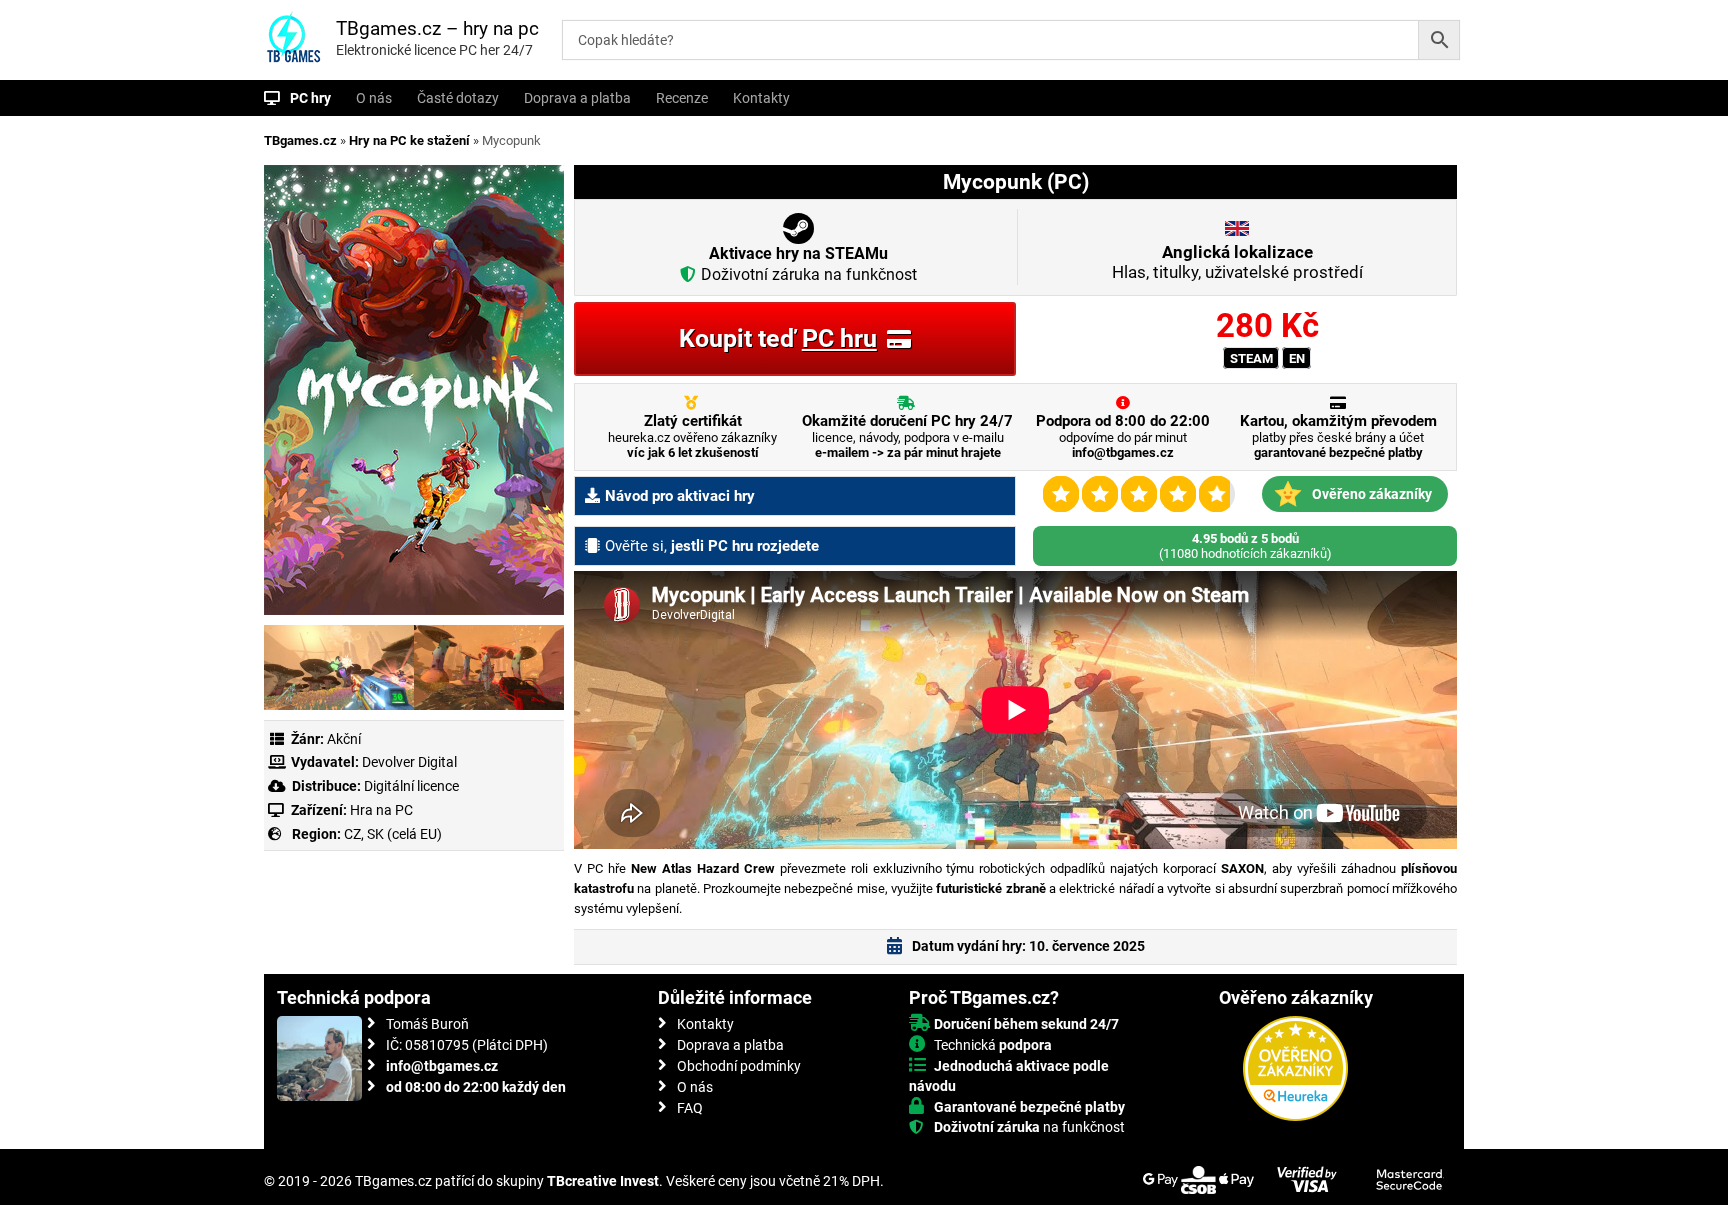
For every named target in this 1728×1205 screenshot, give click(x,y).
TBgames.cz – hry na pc (437, 28)
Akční (344, 739)
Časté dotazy (458, 98)
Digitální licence (410, 786)
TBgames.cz (300, 140)
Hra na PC (380, 810)
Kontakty (761, 98)
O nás (374, 98)
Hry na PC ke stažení (409, 140)
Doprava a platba (577, 98)
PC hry (310, 98)
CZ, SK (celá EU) (393, 834)
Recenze (682, 98)
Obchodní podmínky (739, 1066)
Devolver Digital (409, 762)
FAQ (690, 1108)
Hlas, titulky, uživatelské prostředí (1237, 262)
